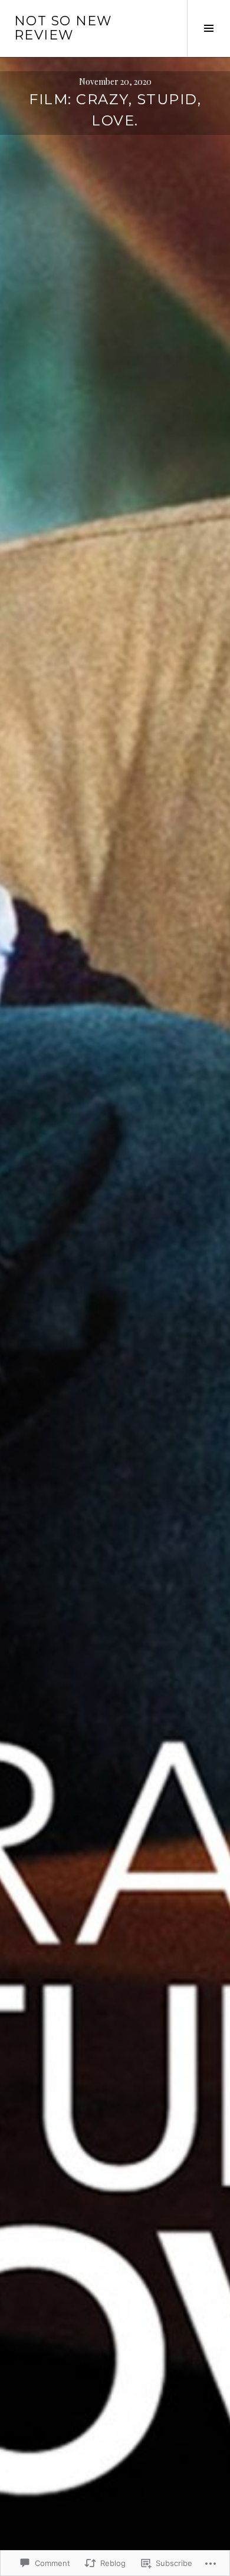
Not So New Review (63, 28)
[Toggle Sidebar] (208, 28)
